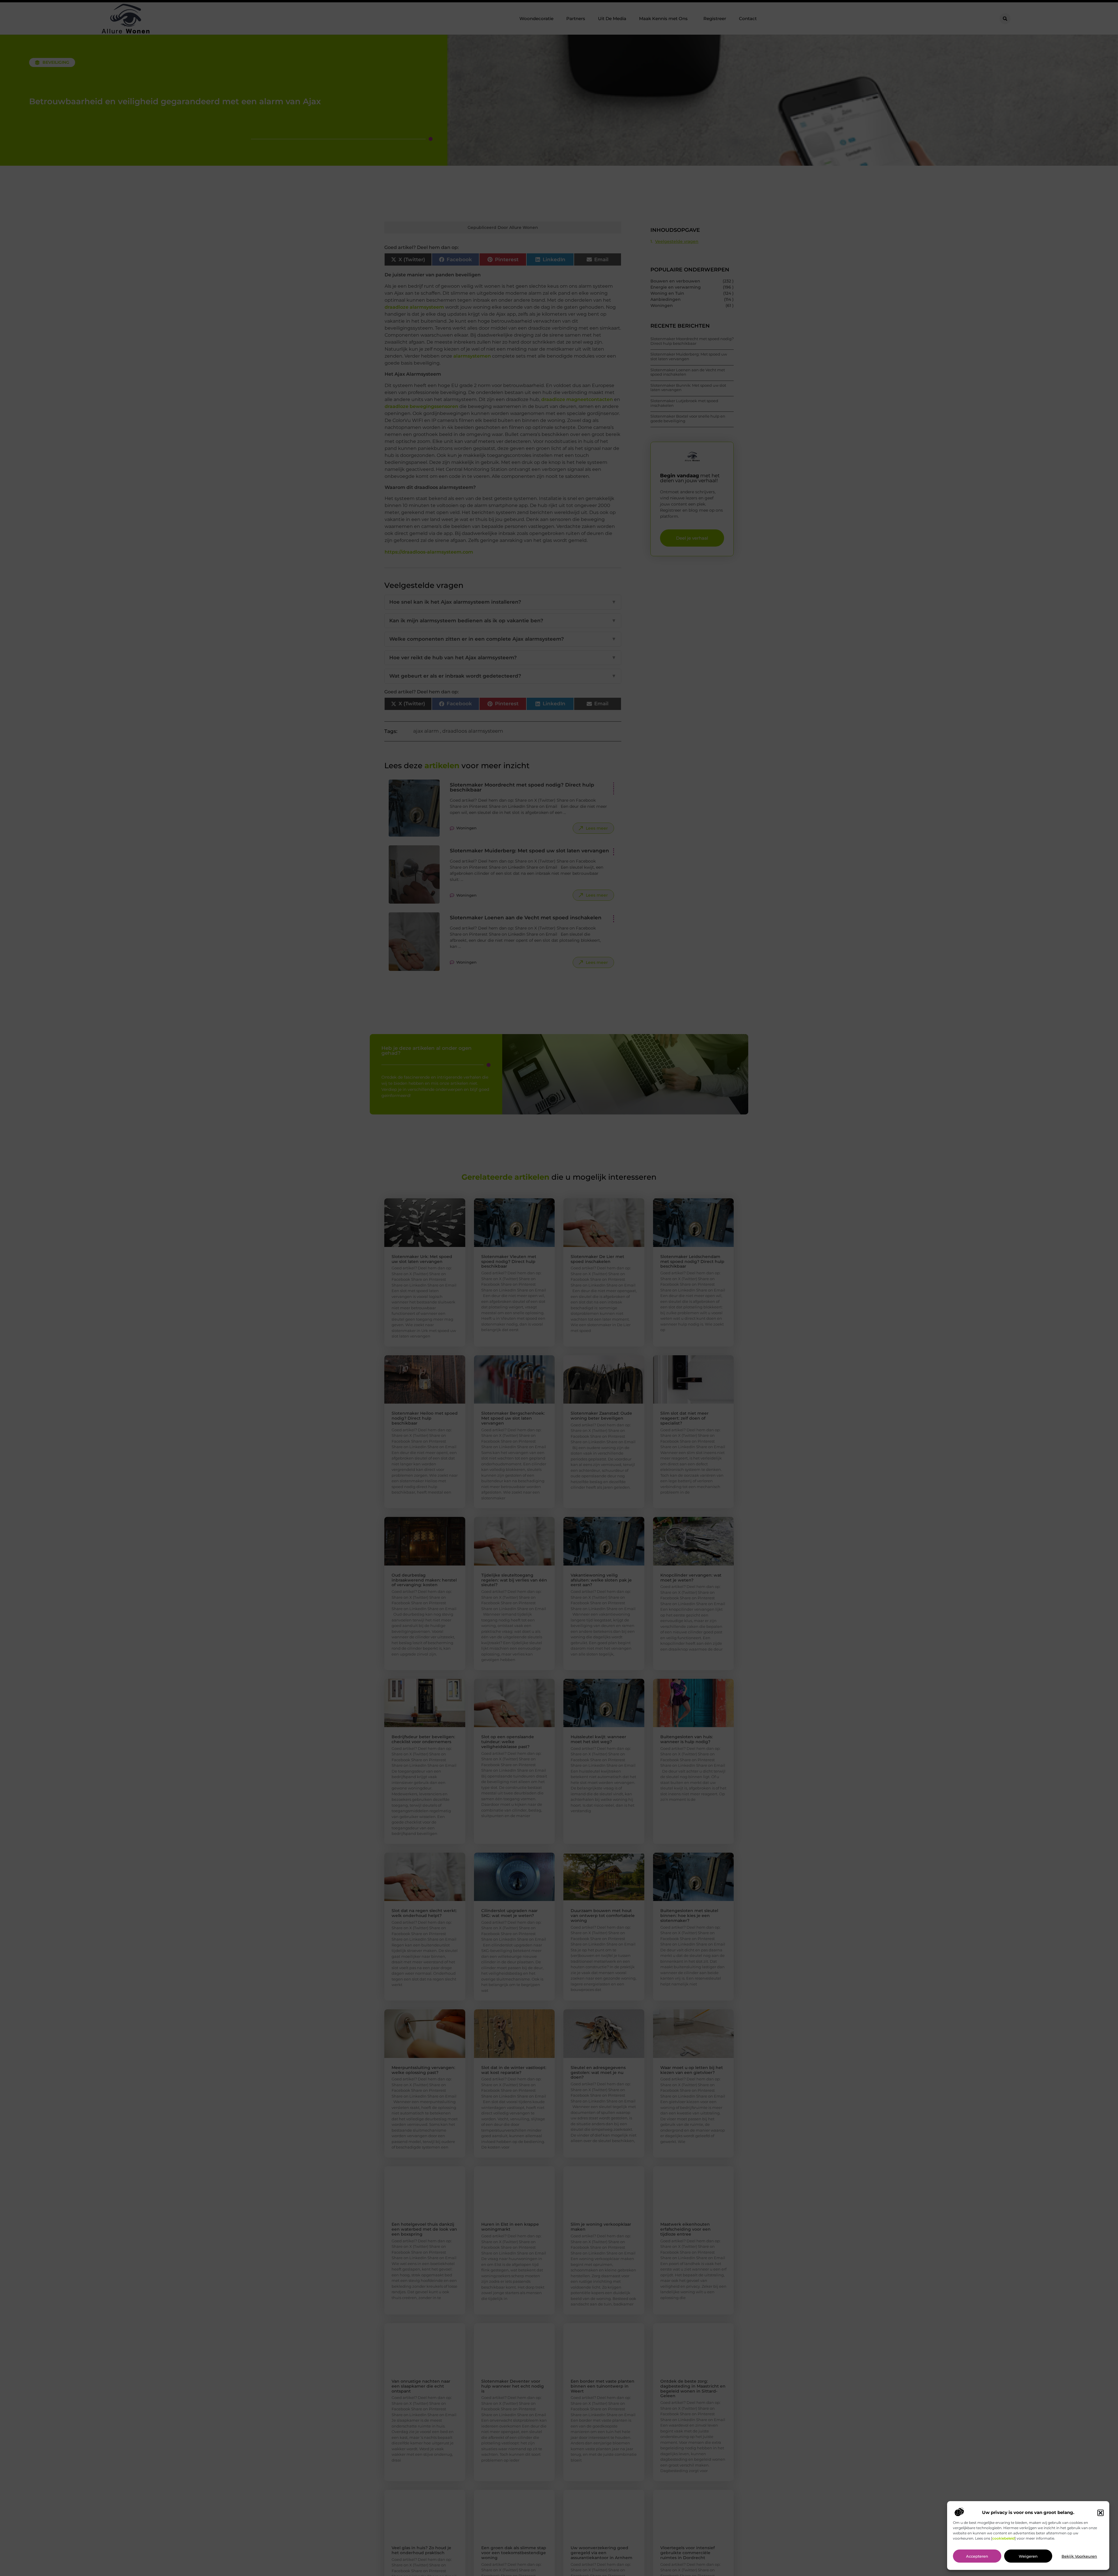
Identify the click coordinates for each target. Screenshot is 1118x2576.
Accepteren (977, 2556)
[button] (1101, 2513)
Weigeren (1028, 2556)
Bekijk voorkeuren (1079, 2556)
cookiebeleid (1003, 2539)
